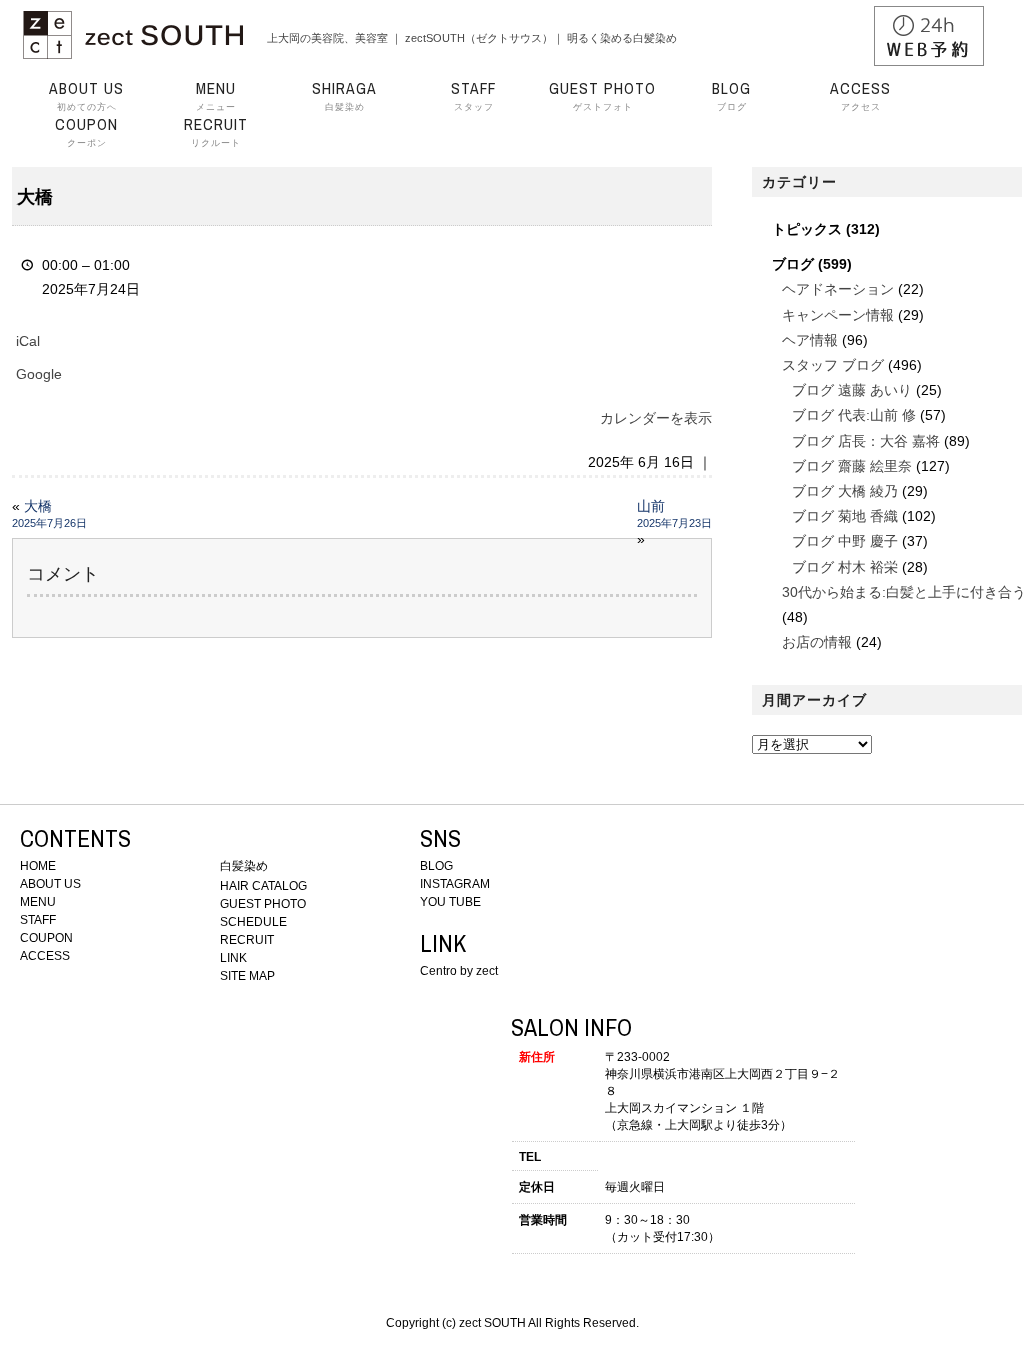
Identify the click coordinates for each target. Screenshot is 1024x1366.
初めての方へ (86, 96)
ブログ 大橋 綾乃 (845, 491)
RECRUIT (247, 940)
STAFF (38, 920)
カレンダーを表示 (656, 418)
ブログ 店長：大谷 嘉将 (866, 441)
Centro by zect (459, 971)
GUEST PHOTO (263, 904)
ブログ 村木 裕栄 (845, 567)
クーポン (86, 132)
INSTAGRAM (455, 884)
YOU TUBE (450, 902)
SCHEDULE (253, 922)
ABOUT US (50, 884)
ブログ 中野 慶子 (845, 541)
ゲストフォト (602, 96)
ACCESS (45, 956)
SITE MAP (247, 976)
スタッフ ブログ (833, 365)
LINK (233, 958)
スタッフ (473, 96)
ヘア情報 (810, 340)
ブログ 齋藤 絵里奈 (852, 466)
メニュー (216, 96)
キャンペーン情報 (838, 315)
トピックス (807, 229)
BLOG (436, 866)
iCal (28, 341)
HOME (38, 866)
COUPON (46, 938)
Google (39, 374)
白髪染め (344, 96)
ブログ (731, 96)
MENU (38, 902)
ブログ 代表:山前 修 (854, 415)
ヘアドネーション (838, 289)
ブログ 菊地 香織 (845, 516)
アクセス (860, 96)
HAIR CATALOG (263, 886)
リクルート (216, 132)
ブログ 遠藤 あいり (852, 390)
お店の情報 (817, 642)
